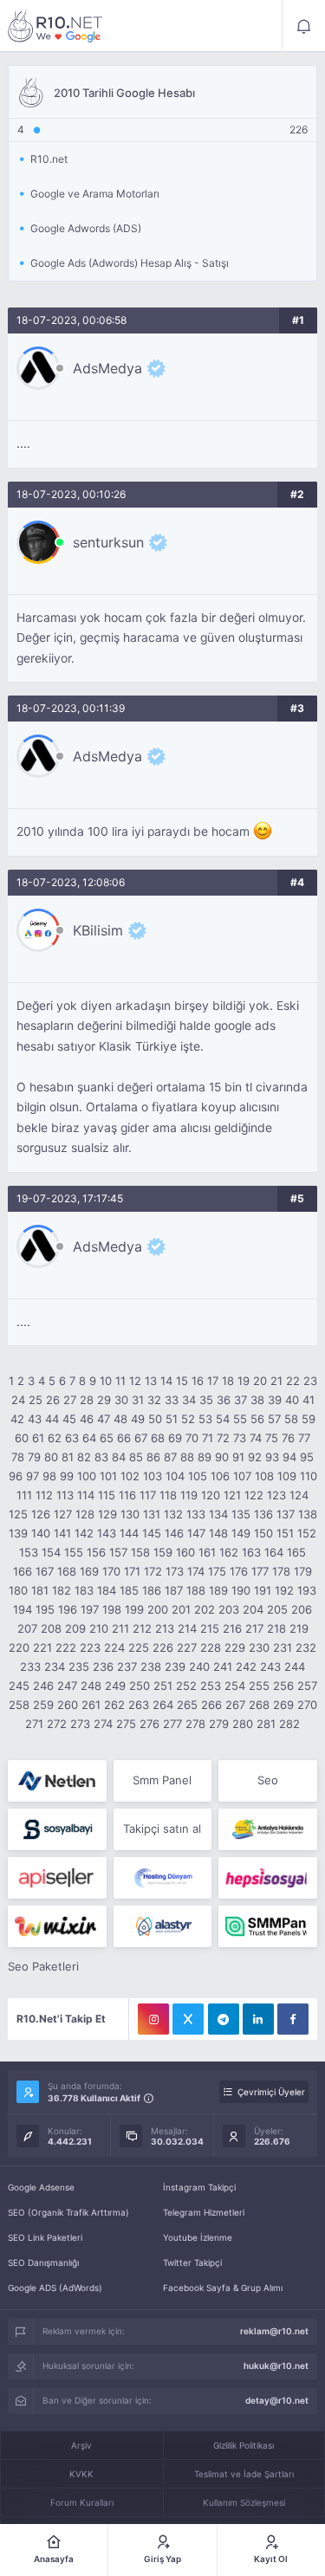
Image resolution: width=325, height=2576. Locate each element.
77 (304, 1438)
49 (138, 1419)
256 (283, 1686)
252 (186, 1686)
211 (120, 1628)
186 (152, 1590)
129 (107, 1514)
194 (23, 1609)
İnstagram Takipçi (199, 2187)
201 (181, 1609)
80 (51, 1457)
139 (18, 1533)
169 (89, 1571)
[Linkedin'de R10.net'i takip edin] (258, 2019)
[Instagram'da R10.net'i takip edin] (153, 2019)
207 (27, 1628)
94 (289, 1457)
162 (229, 1552)
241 (223, 1667)
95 (307, 1457)
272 (57, 1724)
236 (103, 1667)
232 (306, 1647)
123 (276, 1495)
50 (155, 1419)
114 (86, 1495)
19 (244, 1381)
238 (151, 1667)
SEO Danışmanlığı (43, 2262)
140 (41, 1533)
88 (187, 1457)
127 (63, 1514)
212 (142, 1628)
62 (55, 1438)
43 (35, 1419)
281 (266, 1724)
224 (114, 1647)
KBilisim (98, 930)
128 (85, 1514)
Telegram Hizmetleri (204, 2212)
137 (286, 1514)
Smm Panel (162, 1780)
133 (196, 1514)
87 (170, 1457)
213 (165, 1628)
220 (19, 1647)
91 (238, 1457)
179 (303, 1571)
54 (223, 1419)
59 (309, 1419)
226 (163, 1647)
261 (91, 1705)
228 (211, 1647)
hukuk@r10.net (276, 2366)
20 (260, 1381)
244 (295, 1667)
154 (51, 1552)
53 (205, 1419)
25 (36, 1400)
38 (257, 1400)
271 (34, 1724)
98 (49, 1476)
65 (107, 1438)
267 (235, 1705)
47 (104, 1419)
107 (242, 1476)
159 (163, 1552)
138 (308, 1514)
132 (173, 1514)
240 (199, 1667)
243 (270, 1667)
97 (32, 1476)
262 (114, 1705)
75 (272, 1438)
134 (218, 1514)
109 (287, 1476)
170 (111, 1571)
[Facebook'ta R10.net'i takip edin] (293, 2019)
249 (115, 1686)
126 (41, 1514)
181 (40, 1590)
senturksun (108, 542)
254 (235, 1686)
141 (62, 1533)
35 (206, 1400)
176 (239, 1571)
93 (272, 1457)
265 (187, 1705)
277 (172, 1724)
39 (275, 1400)
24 (18, 1400)
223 (90, 1647)
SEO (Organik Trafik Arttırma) (68, 2212)
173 (175, 1571)
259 (43, 1705)
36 (224, 1400)
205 (277, 1609)
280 (243, 1724)
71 (208, 1438)
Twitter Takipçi (192, 2262)
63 (72, 1438)
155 (74, 1552)
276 (149, 1724)
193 (307, 1590)
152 (307, 1533)
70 (192, 1438)
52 (188, 1419)
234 (55, 1667)
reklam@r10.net (274, 2331)
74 (256, 1438)
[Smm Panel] (57, 1829)
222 (66, 1647)
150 (263, 1533)
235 (79, 1667)
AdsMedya (107, 368)
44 (52, 1419)
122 (254, 1495)
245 (19, 1686)
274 (103, 1724)
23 (310, 1381)
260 (68, 1705)
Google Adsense (41, 2187)
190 (241, 1590)
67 (141, 1438)
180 (18, 1590)
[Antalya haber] (267, 1829)
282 (289, 1724)
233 (30, 1667)
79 (34, 1457)
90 (222, 1457)
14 (166, 1381)
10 (106, 1381)
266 (211, 1705)
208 (51, 1628)
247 (67, 1686)
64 (89, 1438)
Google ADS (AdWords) (55, 2288)
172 (153, 1571)
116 (127, 1495)
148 (218, 1533)
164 (274, 1552)
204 (253, 1609)
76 (288, 1438)
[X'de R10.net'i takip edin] (188, 2019)
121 (232, 1495)
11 (120, 1381)
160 (185, 1552)
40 (292, 1400)
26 (53, 1400)
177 (260, 1571)
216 (232, 1628)
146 (174, 1533)
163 (251, 1552)
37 (240, 1400)
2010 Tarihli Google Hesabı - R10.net (55, 26)
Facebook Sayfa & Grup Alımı (223, 2288)
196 (68, 1609)
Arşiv (81, 2445)
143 (107, 1533)
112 (44, 1495)
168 (67, 1571)
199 (134, 1609)
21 (276, 1381)
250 (140, 1686)
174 (196, 1571)
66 (124, 1438)
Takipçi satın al (162, 1828)
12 (135, 1381)
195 (45, 1609)
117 (148, 1495)
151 (285, 1533)
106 (220, 1476)
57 (274, 1419)
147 (196, 1533)
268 (259, 1705)
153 (29, 1552)
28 (87, 1400)
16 (198, 1381)
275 (126, 1724)
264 (163, 1705)
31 (138, 1400)
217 (254, 1628)
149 (241, 1533)
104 (175, 1476)
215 (210, 1628)
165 (296, 1552)
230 (259, 1647)
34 (189, 1400)
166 (23, 1571)
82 (84, 1457)
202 (205, 1609)
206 (302, 1609)
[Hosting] (57, 1781)
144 (129, 1533)
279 (219, 1724)
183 (84, 1590)
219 (299, 1628)
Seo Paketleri (43, 1966)
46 (87, 1419)
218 (276, 1628)
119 (189, 1495)
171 (132, 1571)
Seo (268, 1780)
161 (207, 1552)
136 (263, 1514)
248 (91, 1686)
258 (19, 1705)
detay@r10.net (277, 2400)
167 (45, 1571)
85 (136, 1457)
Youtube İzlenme (198, 2237)
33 (172, 1400)
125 (18, 1514)
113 (65, 1495)
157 (118, 1552)
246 (43, 1686)
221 (42, 1647)
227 (187, 1647)
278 (195, 1724)
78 (18, 1457)
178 (281, 1571)
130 (130, 1514)
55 (240, 1419)
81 (68, 1457)
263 (139, 1705)
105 (198, 1476)
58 (291, 1419)
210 (99, 1628)
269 (283, 1705)
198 (112, 1609)
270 (307, 1705)
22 (293, 1381)
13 (151, 1381)
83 (101, 1457)
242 (246, 1667)
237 (127, 1667)
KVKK (81, 2474)
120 (211, 1495)
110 (309, 1476)
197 (90, 1609)
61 (38, 1438)
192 (284, 1590)
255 (259, 1686)
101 (108, 1476)
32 (154, 1400)
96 (16, 1476)
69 (175, 1438)
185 (129, 1590)
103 (153, 1476)
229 (235, 1647)
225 (139, 1647)
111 (24, 1495)
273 (80, 1724)
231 (283, 1647)
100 (87, 1476)
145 (152, 1533)
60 (22, 1438)
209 (75, 1628)
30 (121, 1400)
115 (107, 1495)
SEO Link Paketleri (45, 2237)
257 (307, 1686)
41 (309, 1400)
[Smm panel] (267, 1926)
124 (299, 1495)
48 (120, 1419)
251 (163, 1686)
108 (264, 1476)
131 (152, 1514)
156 (96, 1552)
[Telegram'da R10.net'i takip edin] (224, 2019)
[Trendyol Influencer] (57, 1926)
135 (241, 1514)
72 (223, 1438)
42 (17, 1419)
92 (255, 1457)
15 (182, 1381)
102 (130, 1476)
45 (69, 1419)
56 (257, 1419)
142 (84, 1533)
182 (62, 1590)
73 (240, 1438)
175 (217, 1571)
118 (168, 1495)
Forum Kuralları (82, 2502)
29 (104, 1400)
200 (158, 1609)
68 (158, 1438)
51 (172, 1419)
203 (229, 1609)
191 (263, 1590)
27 (70, 1400)
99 (67, 1476)
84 (119, 1457)
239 (175, 1667)
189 (218, 1590)
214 (187, 1628)
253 (211, 1686)
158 (140, 1552)
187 (174, 1590)
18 (228, 1381)
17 (213, 1381)
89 (205, 1457)
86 (153, 1457)
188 (196, 1590)
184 (107, 1590)
